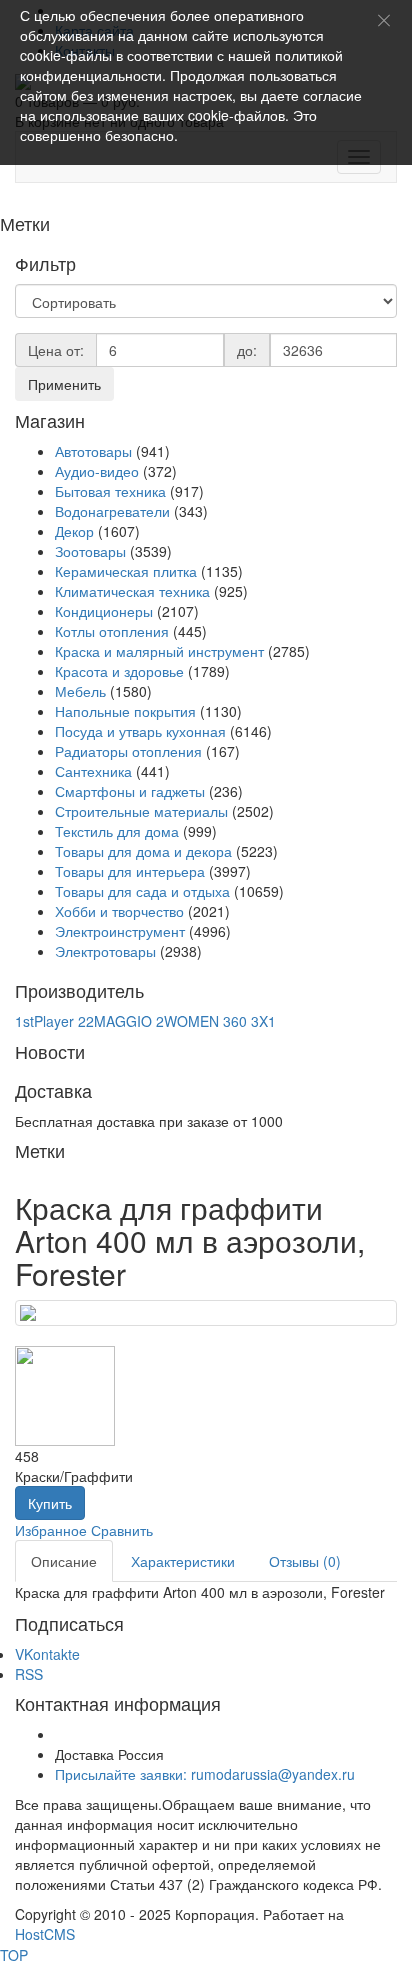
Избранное (51, 1530)
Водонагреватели (112, 511)
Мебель (80, 691)
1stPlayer (44, 1021)
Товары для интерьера (130, 871)
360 (235, 1021)
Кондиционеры (104, 611)
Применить (64, 384)
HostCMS (45, 1934)
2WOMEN (187, 1021)
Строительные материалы (141, 811)
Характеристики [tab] (183, 1561)
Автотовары (93, 451)
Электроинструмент (120, 931)
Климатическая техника (132, 591)
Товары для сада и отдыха (142, 891)
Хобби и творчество (119, 911)
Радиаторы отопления (128, 751)
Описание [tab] (64, 1561)
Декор (74, 531)
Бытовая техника (110, 491)
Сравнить (122, 1530)
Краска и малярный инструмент (159, 651)
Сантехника (93, 771)
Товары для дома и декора (143, 851)
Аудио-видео (97, 471)
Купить (50, 1503)
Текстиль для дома (117, 831)
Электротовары (105, 951)
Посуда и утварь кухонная (140, 731)
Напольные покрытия (125, 711)
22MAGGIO (115, 1021)
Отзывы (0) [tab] (305, 1561)
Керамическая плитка (126, 571)
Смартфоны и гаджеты (130, 791)
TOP (14, 1955)
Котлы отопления (112, 631)
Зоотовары (90, 551)
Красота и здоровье (119, 671)
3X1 (263, 1021)
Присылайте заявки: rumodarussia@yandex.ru (205, 1774)
